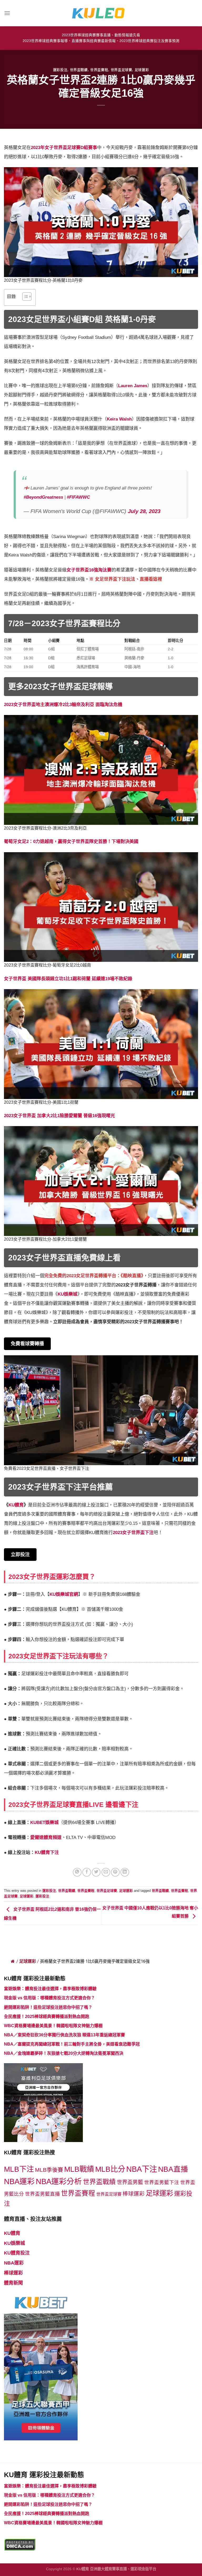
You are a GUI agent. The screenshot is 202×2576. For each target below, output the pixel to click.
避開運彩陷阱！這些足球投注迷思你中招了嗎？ (48, 2007)
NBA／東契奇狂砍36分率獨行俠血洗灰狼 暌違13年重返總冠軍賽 (64, 2035)
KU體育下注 (47, 1852)
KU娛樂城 (67, 1294)
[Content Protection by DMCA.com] (20, 2544)
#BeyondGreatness (43, 497)
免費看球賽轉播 (27, 1344)
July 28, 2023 (144, 511)
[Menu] (7, 13)
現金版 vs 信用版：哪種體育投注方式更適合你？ (49, 1998)
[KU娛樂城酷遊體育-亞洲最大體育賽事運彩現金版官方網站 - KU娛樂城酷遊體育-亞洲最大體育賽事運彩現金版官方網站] (101, 13)
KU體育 (12, 2233)
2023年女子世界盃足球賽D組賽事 (64, 148)
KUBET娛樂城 (44, 1823)
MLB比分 (110, 2169)
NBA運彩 (19, 2181)
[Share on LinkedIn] (125, 1872)
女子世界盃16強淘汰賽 (89, 570)
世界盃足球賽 (122, 70)
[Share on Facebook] (87, 1872)
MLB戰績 (79, 2169)
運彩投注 (60, 70)
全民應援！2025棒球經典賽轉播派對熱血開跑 (47, 2017)
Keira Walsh (119, 419)
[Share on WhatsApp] (77, 1872)
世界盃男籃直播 (42, 2194)
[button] (24, 297)
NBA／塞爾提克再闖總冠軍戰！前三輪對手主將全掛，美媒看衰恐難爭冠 (72, 2044)
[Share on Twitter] (96, 1872)
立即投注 (20, 1555)
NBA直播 (173, 2169)
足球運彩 (142, 70)
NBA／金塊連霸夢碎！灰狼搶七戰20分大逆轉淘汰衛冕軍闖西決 (64, 2053)
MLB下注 (19, 2169)
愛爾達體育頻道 (46, 1838)
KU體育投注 (17, 2253)
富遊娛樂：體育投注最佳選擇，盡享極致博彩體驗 (50, 1989)
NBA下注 (142, 2169)
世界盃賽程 (99, 70)
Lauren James (133, 386)
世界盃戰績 (79, 70)
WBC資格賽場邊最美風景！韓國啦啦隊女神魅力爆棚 (53, 2026)
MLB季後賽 (49, 2170)
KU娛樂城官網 (64, 1594)
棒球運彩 (134, 2194)
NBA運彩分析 (59, 2181)
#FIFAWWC (78, 497)
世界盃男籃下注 (162, 2182)
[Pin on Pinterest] (115, 1872)
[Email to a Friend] (106, 1872)
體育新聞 (13, 2283)
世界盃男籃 (130, 2182)
